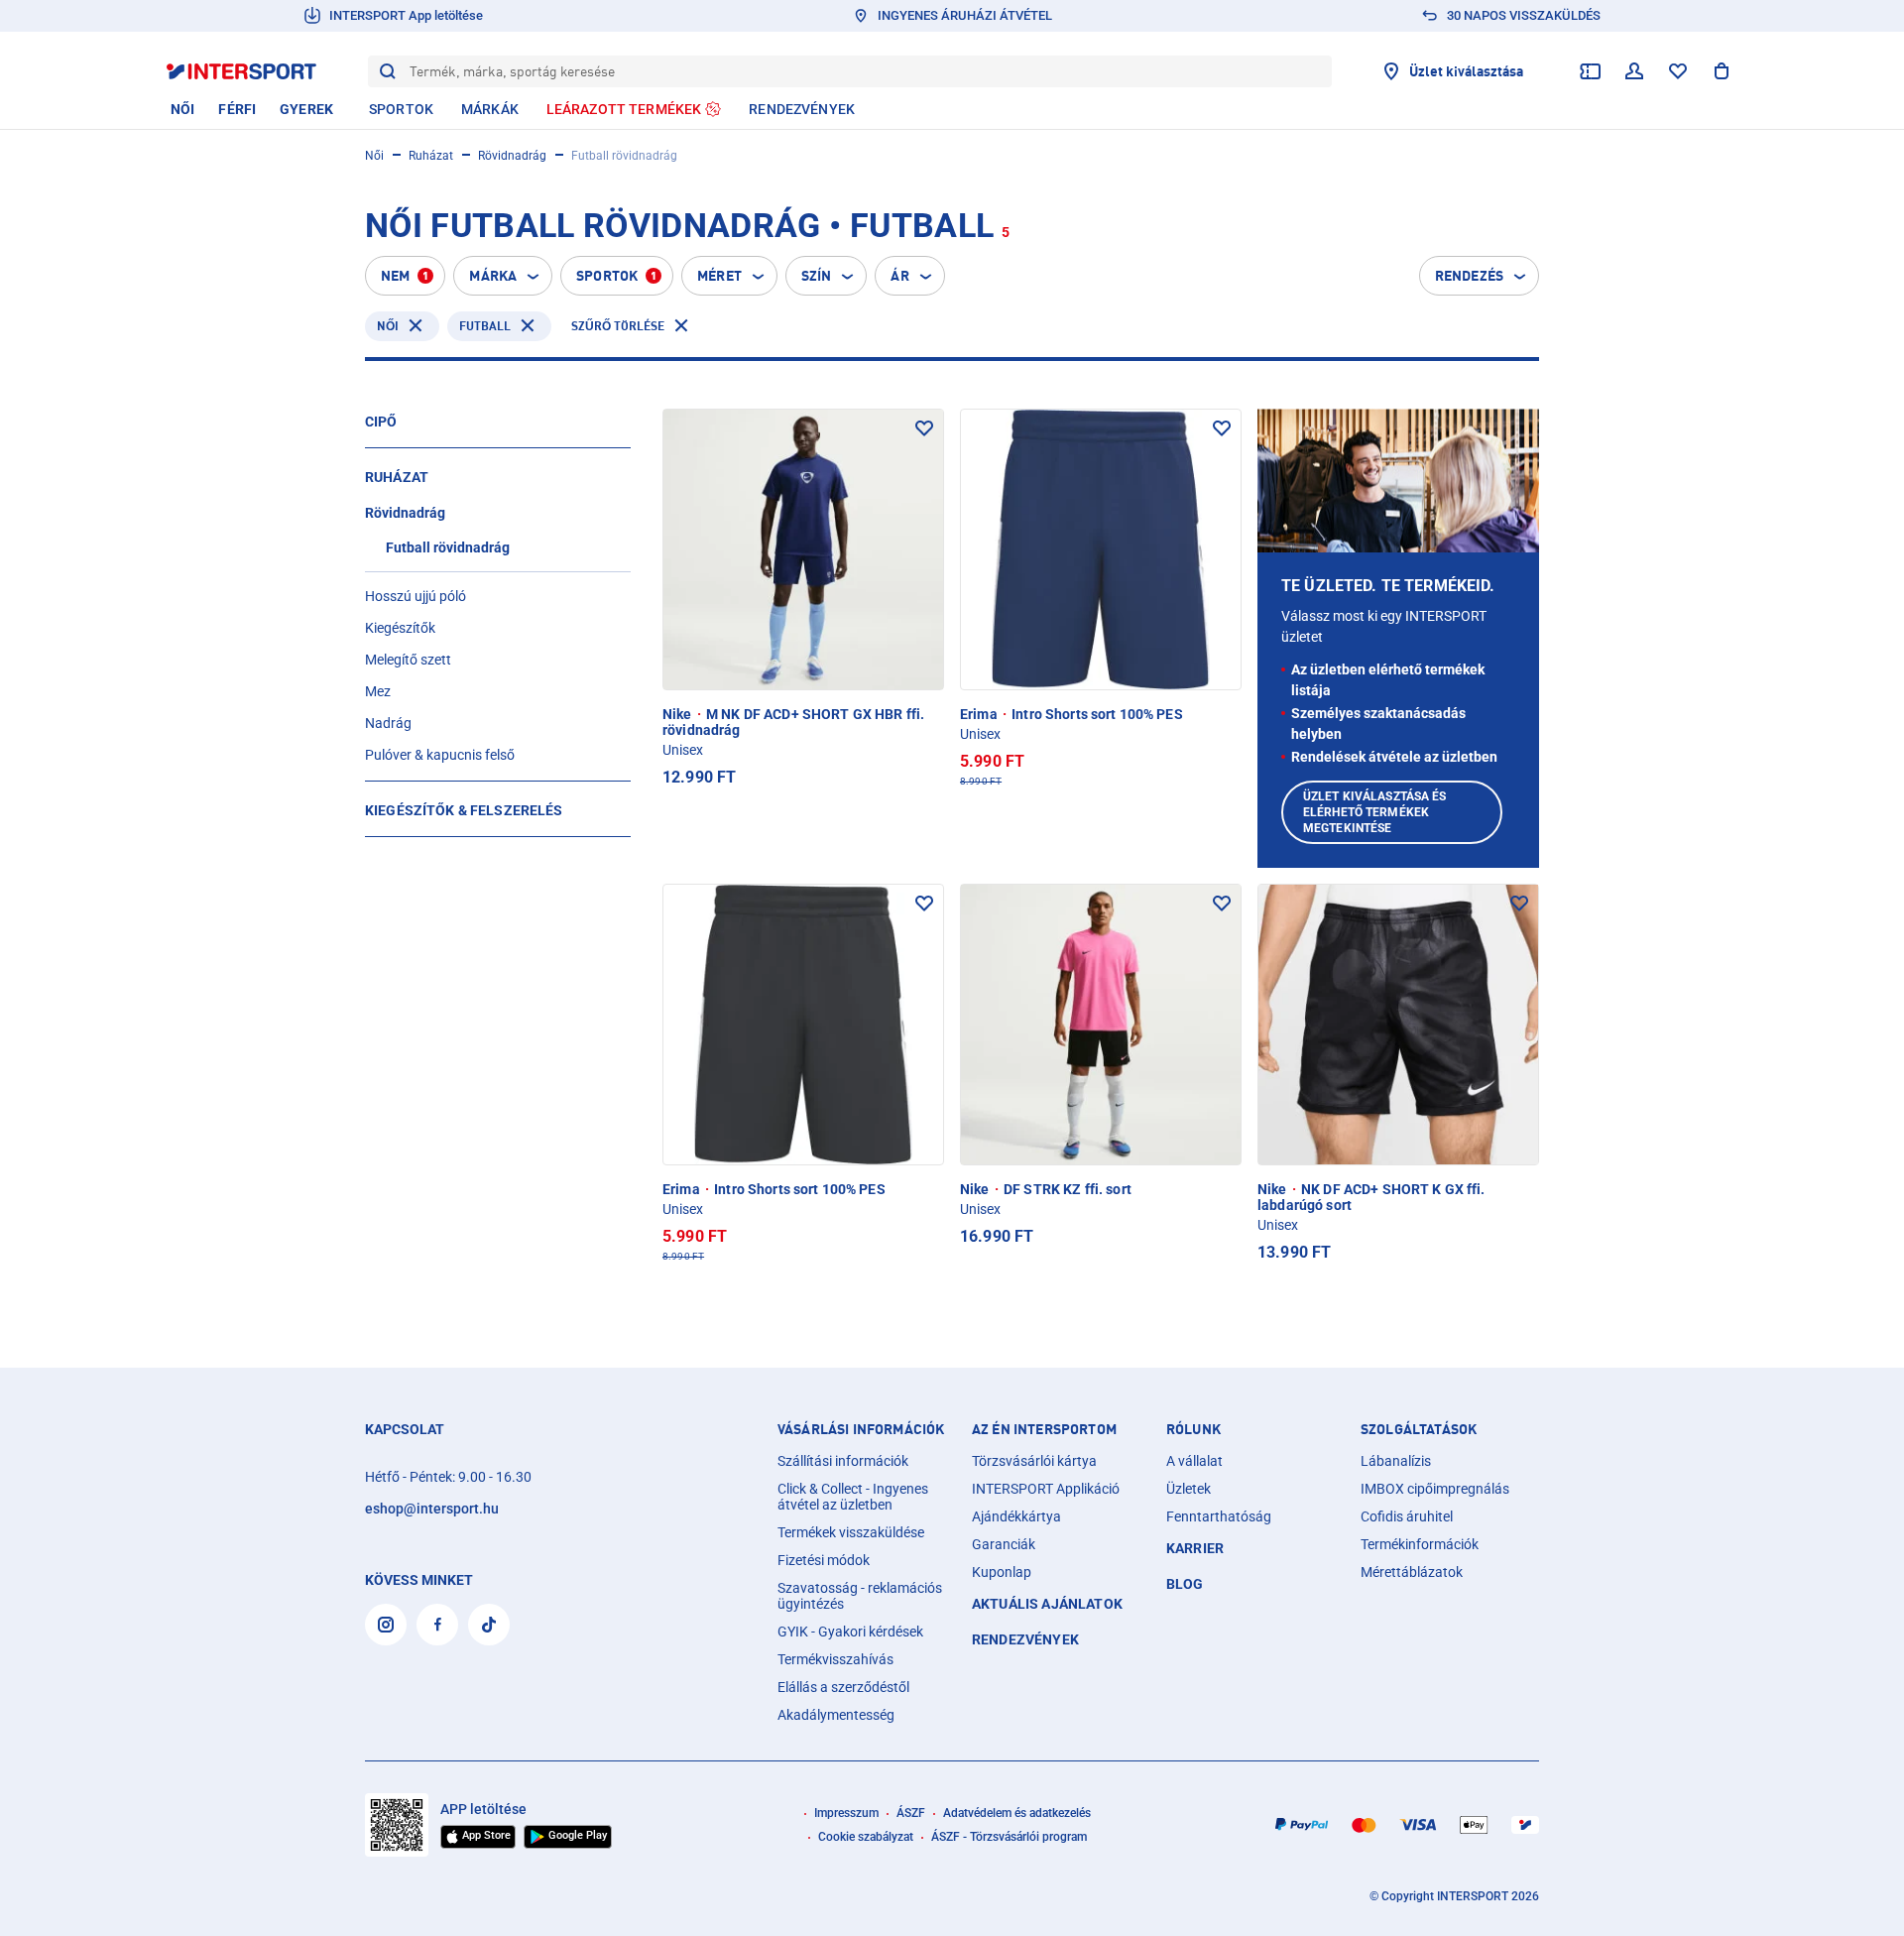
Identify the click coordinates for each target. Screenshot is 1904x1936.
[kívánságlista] (1678, 71)
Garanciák (1004, 1544)
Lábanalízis (1396, 1461)
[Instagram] (386, 1625)
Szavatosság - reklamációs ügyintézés (860, 1596)
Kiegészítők (400, 628)
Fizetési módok (824, 1560)
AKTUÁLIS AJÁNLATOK (1047, 1604)
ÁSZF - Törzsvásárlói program (1009, 1837)
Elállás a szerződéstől (843, 1687)
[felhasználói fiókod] (1634, 71)
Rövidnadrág (512, 156)
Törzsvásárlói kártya (1034, 1461)
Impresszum (846, 1813)
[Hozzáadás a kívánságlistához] (924, 428)
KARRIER (1195, 1548)
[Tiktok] (489, 1625)
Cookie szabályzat (866, 1837)
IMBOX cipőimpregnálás (1435, 1489)
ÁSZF (911, 1813)
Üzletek (1189, 1489)
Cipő (381, 422)
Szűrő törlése (618, 326)
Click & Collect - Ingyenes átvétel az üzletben (853, 1497)
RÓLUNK (1193, 1429)
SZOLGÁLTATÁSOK (1419, 1429)
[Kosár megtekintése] (1722, 71)
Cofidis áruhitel (1407, 1516)
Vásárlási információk (861, 1429)
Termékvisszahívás (835, 1659)
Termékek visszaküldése (851, 1532)
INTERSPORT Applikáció (1046, 1489)
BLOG (1185, 1584)
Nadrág (388, 723)
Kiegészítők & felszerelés (464, 810)
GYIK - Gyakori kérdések (850, 1632)
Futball (485, 326)
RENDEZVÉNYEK (1025, 1639)
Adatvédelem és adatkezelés (1017, 1813)
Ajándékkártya (1016, 1516)
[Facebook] (437, 1625)
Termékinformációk (1420, 1544)
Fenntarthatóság (1219, 1516)
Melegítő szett (408, 660)
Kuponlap (1002, 1572)
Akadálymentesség (836, 1715)
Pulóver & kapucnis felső (440, 755)
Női (374, 156)
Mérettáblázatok (1412, 1572)
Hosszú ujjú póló (416, 596)
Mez (378, 691)
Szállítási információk (843, 1461)
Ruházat (431, 156)
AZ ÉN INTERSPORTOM (1044, 1429)
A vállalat (1194, 1461)
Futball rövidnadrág (448, 547)
